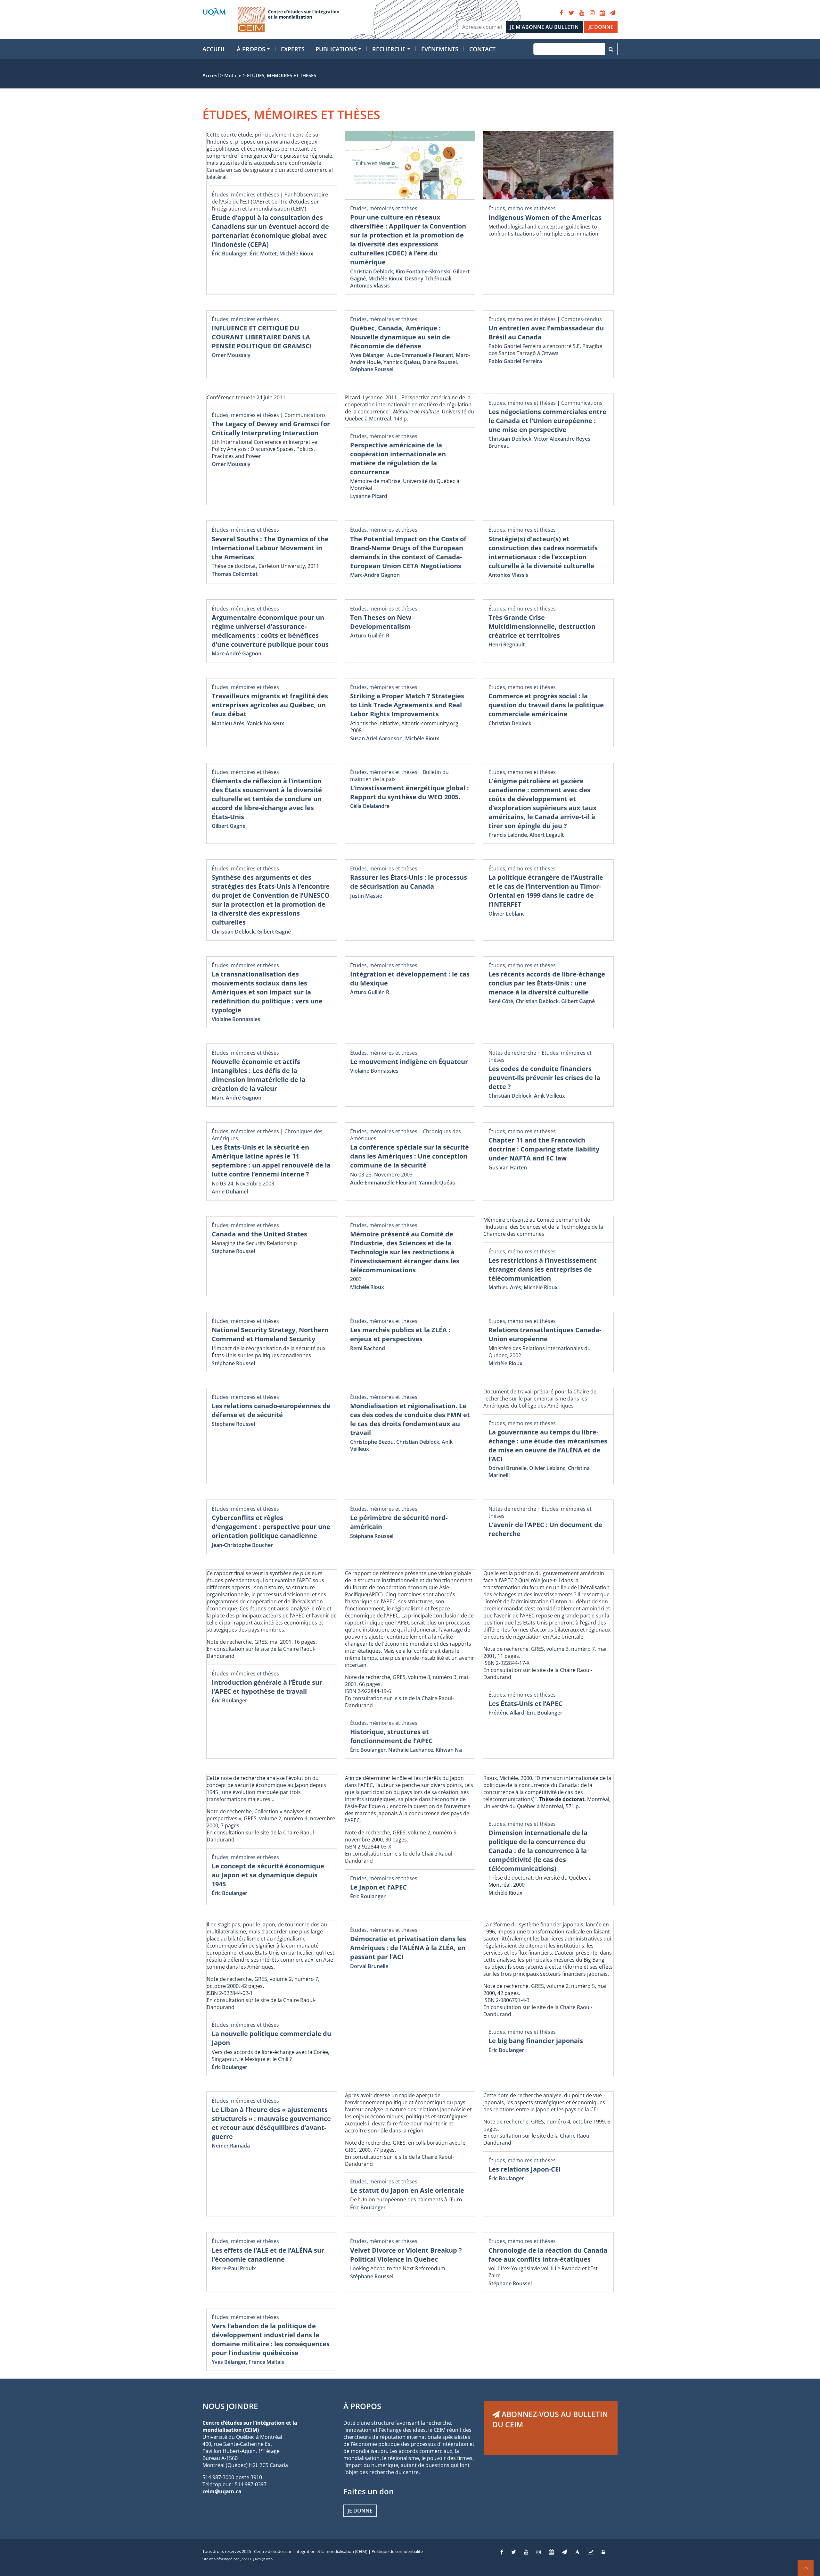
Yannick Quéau (402, 362)
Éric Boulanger (230, 253)
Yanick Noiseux (266, 723)
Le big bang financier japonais (536, 2041)
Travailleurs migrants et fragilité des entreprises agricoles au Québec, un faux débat (270, 705)
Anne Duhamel (230, 1192)
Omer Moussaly (231, 355)
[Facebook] (561, 13)
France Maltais (266, 2362)
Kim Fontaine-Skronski (423, 271)
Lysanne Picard (369, 496)
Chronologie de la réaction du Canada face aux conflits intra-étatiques (548, 2255)
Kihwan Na (449, 1750)
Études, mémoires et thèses (245, 195)
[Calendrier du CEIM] (602, 13)
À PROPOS (362, 2406)
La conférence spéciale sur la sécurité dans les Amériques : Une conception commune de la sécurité (410, 1156)
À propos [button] (251, 49)
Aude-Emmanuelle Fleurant (420, 355)
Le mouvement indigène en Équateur (409, 1062)
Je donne (360, 2511)
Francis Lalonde (508, 835)
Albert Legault (547, 835)
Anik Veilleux (549, 1096)
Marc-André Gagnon (375, 575)
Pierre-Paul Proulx (234, 2268)
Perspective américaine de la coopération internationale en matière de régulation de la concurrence (398, 458)
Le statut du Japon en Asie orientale (407, 2190)
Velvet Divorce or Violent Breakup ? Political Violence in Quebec (406, 2255)
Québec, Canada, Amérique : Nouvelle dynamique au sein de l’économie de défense (400, 337)
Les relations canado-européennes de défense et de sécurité (271, 1410)
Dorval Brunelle (508, 1468)
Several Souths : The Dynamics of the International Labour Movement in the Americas (270, 548)
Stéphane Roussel (372, 369)
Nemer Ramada (231, 2146)
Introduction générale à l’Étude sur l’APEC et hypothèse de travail (267, 1687)
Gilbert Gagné (229, 826)
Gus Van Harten (508, 1168)
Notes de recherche (512, 1053)
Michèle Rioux (296, 253)
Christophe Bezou (372, 1442)
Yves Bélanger (367, 355)
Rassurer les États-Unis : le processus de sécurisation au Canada (409, 882)
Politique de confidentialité (397, 2551)
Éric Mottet (263, 253)
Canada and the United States (259, 1234)
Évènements (440, 49)
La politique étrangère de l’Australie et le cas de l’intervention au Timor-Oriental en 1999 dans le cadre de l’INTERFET (546, 891)
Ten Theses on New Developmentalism (381, 622)
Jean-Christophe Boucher (242, 1545)
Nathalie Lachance (411, 1750)
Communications (305, 415)
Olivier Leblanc (507, 914)
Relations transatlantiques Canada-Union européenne (545, 1334)
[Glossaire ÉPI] (577, 2552)
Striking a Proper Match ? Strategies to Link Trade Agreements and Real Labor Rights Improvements (407, 705)
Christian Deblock (372, 271)
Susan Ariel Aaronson (376, 738)
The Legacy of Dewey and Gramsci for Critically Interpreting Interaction (271, 428)
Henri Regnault (507, 644)
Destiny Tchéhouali (428, 278)
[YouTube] (582, 13)
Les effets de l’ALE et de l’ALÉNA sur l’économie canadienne (268, 2255)
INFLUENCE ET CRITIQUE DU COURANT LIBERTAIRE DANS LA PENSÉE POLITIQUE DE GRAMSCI (262, 337)
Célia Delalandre (370, 806)
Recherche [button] (389, 49)
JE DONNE (601, 27)
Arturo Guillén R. (370, 636)
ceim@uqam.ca (222, 2491)
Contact (482, 49)
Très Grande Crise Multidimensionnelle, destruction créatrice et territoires (542, 626)
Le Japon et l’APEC (378, 1887)
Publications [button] (336, 49)
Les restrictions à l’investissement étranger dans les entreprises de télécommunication (543, 1269)
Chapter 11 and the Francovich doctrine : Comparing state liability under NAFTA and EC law (544, 1149)
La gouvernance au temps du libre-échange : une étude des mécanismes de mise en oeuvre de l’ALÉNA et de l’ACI (548, 1446)
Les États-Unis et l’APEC (525, 1703)
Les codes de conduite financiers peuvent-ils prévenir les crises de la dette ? (544, 1078)
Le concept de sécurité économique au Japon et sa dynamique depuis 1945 (268, 1875)
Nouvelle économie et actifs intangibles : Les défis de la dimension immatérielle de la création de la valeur (259, 1075)
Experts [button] (293, 49)
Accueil (214, 49)
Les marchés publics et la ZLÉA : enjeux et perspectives (400, 1334)
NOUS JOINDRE (230, 2406)
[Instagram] (592, 13)
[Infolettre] (612, 13)
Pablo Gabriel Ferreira (515, 361)
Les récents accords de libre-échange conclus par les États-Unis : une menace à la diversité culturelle (547, 983)
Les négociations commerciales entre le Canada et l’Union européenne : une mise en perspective (547, 421)
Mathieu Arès (228, 723)
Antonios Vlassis (370, 286)
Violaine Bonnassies (236, 1019)
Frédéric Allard (506, 1713)
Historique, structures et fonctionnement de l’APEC (391, 1736)
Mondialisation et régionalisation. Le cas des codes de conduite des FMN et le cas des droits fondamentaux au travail (410, 1419)
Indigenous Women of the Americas (545, 217)
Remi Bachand (368, 1348)
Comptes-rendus (582, 319)
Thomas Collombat (235, 574)
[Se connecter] (603, 2552)
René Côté (501, 1001)
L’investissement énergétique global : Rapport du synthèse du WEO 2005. (410, 792)
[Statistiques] (591, 2552)
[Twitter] (571, 13)
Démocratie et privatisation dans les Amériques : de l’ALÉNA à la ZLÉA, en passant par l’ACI (408, 1948)
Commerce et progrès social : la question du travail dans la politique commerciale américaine (546, 705)
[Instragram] (539, 2552)
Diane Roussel (440, 362)
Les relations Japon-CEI (525, 2169)
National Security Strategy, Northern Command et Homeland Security (270, 1334)
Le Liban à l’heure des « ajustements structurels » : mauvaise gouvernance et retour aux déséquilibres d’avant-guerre (271, 2123)
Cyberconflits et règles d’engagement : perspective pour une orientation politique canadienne (271, 1527)
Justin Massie (366, 896)
